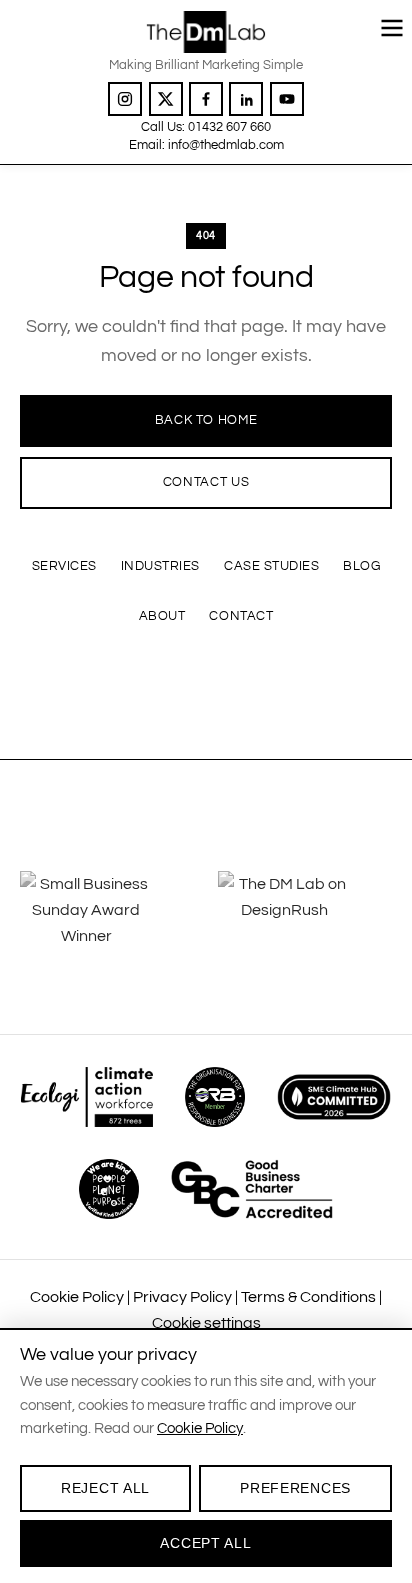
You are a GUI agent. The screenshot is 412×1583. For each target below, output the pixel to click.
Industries (160, 566)
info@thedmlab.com (226, 145)
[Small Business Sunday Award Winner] (107, 917)
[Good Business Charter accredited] (252, 1189)
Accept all (205, 1543)
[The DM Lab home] (205, 32)
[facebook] (206, 99)
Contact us (206, 482)
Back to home (206, 420)
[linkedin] (246, 99)
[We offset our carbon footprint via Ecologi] (86, 1097)
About (162, 616)
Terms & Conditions (308, 1297)
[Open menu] (392, 28)
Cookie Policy (77, 1297)
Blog (361, 566)
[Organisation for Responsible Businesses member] (215, 1097)
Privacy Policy (182, 1297)
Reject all (105, 1488)
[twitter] (166, 99)
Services (64, 566)
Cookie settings (206, 1323)
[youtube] (287, 99)
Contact (241, 616)
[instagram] (125, 99)
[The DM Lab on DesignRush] (305, 917)
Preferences (295, 1488)
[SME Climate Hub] (334, 1097)
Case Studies (271, 566)
